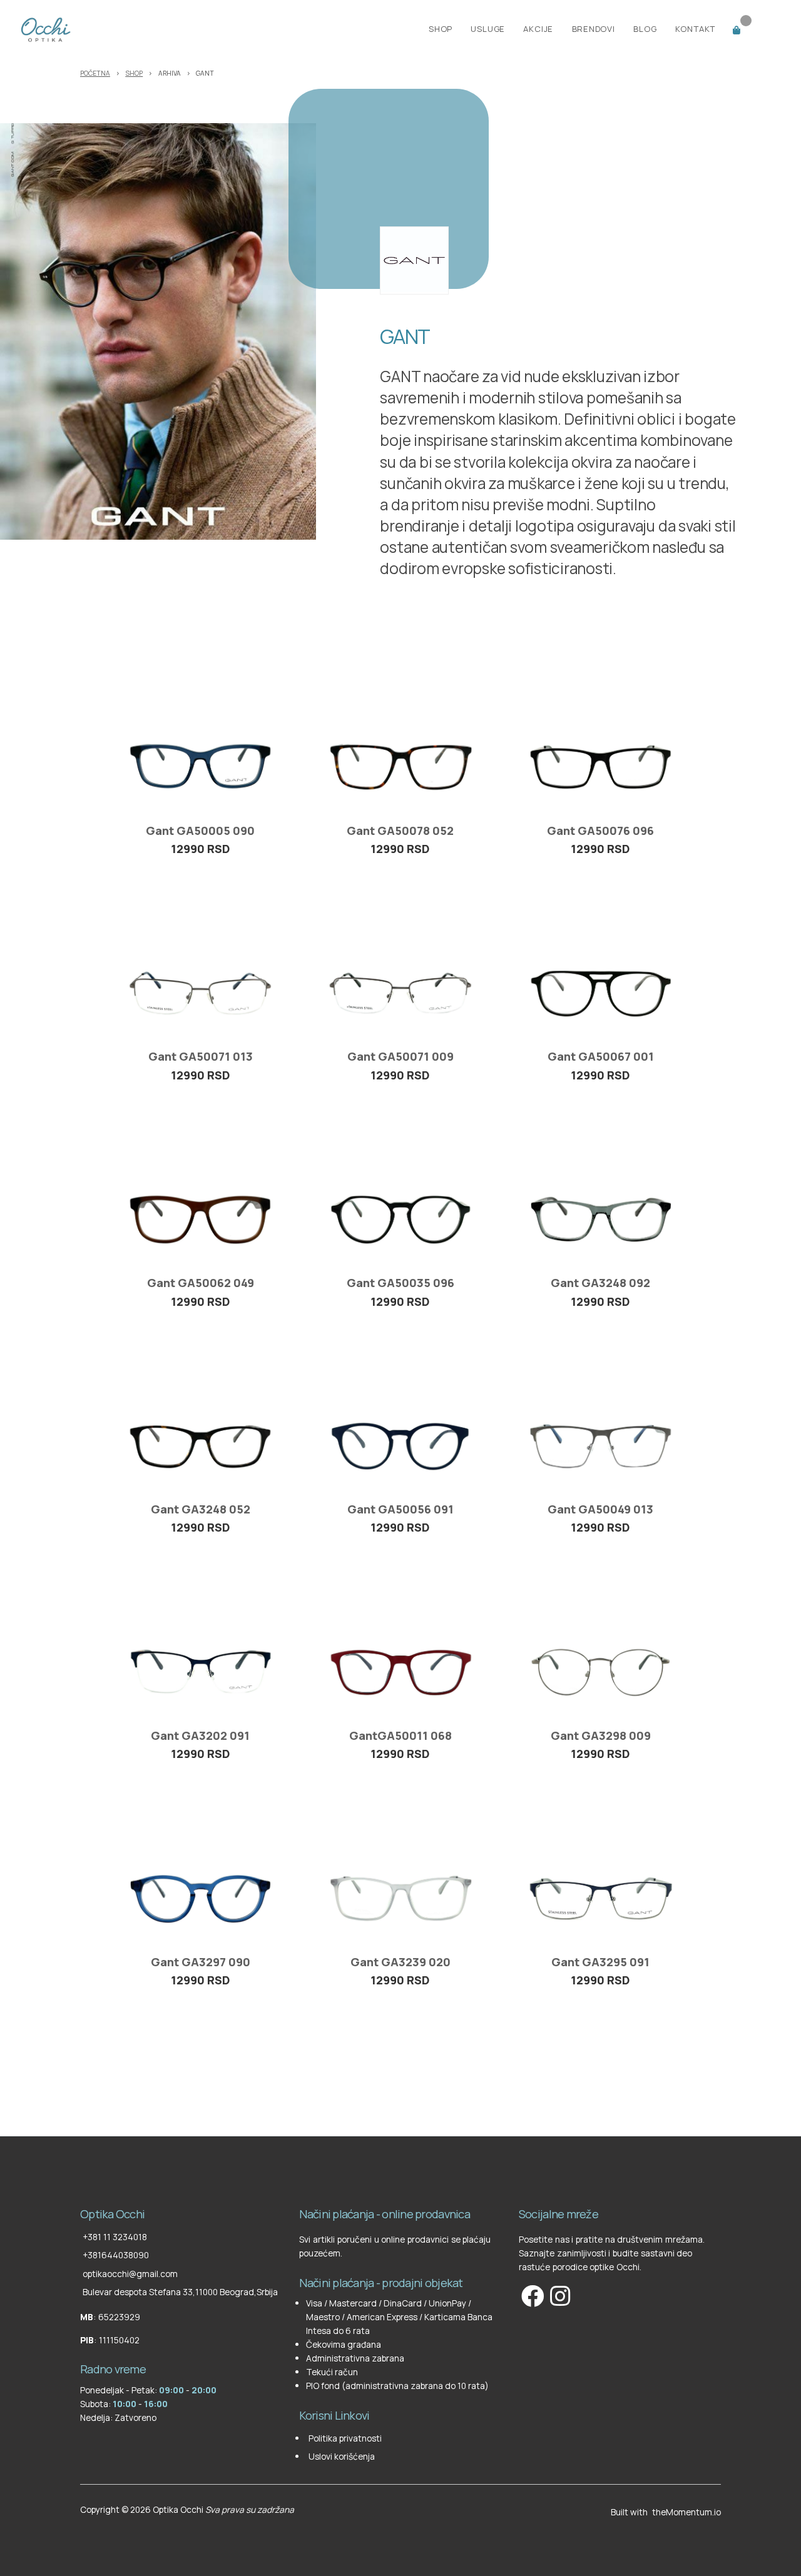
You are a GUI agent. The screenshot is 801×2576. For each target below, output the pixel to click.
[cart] (754, 28)
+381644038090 (116, 2255)
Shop (441, 29)
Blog (645, 29)
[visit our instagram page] (559, 2296)
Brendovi (594, 29)
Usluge (488, 29)
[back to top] (81, 2184)
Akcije (538, 29)
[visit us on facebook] (532, 2296)
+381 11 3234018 (115, 2237)
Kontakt (696, 29)
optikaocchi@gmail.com (130, 2274)
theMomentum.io (686, 2512)
